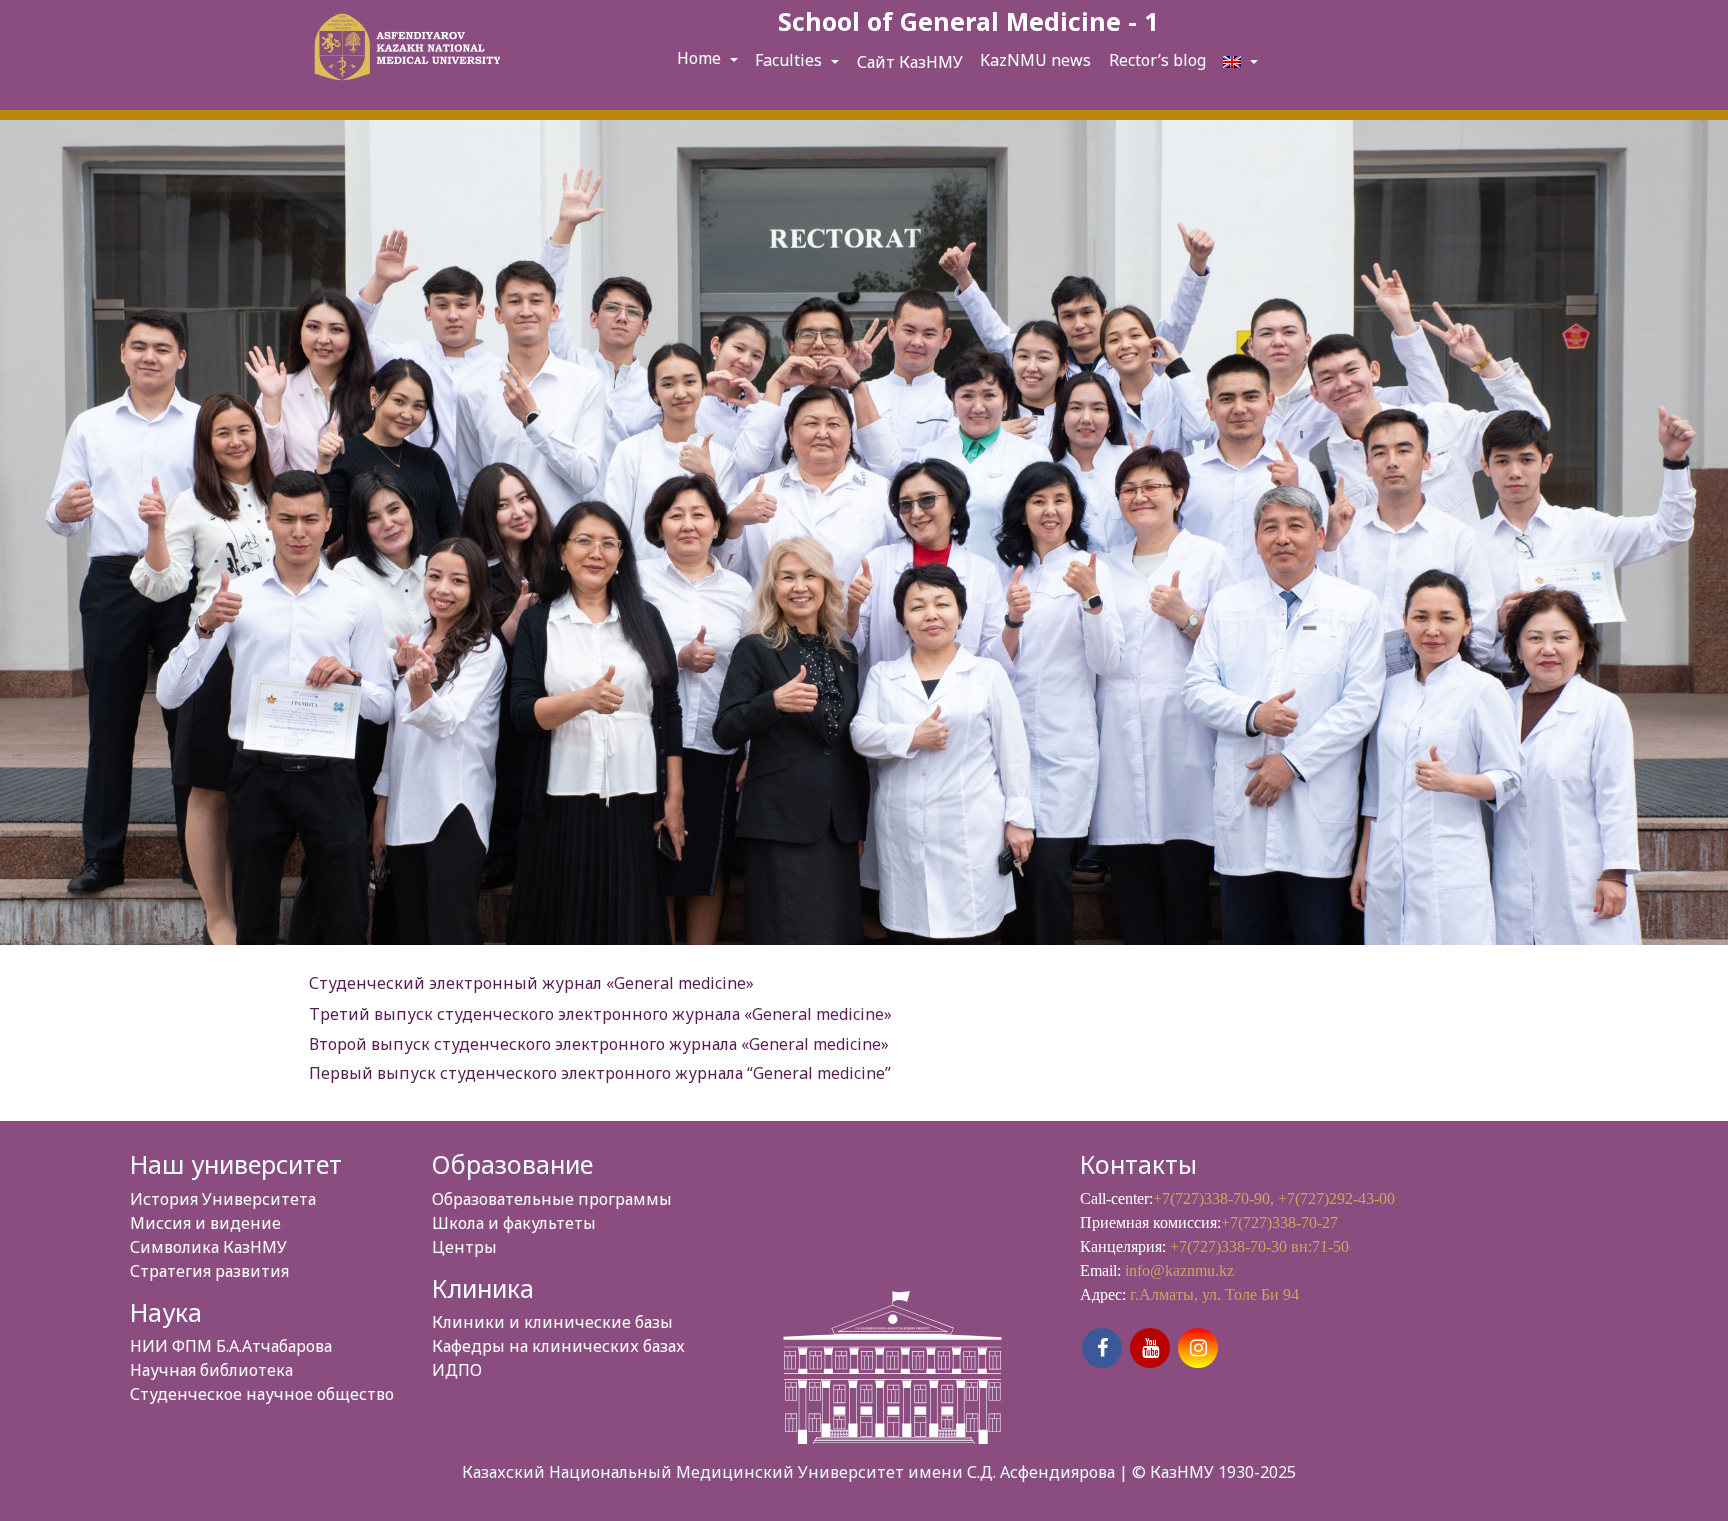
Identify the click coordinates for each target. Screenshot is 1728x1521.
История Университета (223, 1199)
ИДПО (457, 1370)
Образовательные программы (552, 1199)
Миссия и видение (205, 1223)
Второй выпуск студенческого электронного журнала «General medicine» (599, 1044)
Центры (464, 1247)
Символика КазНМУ (208, 1247)
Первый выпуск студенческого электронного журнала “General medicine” (600, 1073)
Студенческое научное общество (262, 1394)
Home (701, 58)
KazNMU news (1035, 60)
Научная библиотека (211, 1370)
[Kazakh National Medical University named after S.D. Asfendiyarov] (404, 50)
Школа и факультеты (514, 1223)
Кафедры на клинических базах (558, 1346)
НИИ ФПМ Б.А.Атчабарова (231, 1346)
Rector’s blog (1157, 60)
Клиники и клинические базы (552, 1322)
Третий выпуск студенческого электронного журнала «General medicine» (600, 1014)
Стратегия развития (209, 1271)
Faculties (790, 60)
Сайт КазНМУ (910, 62)
